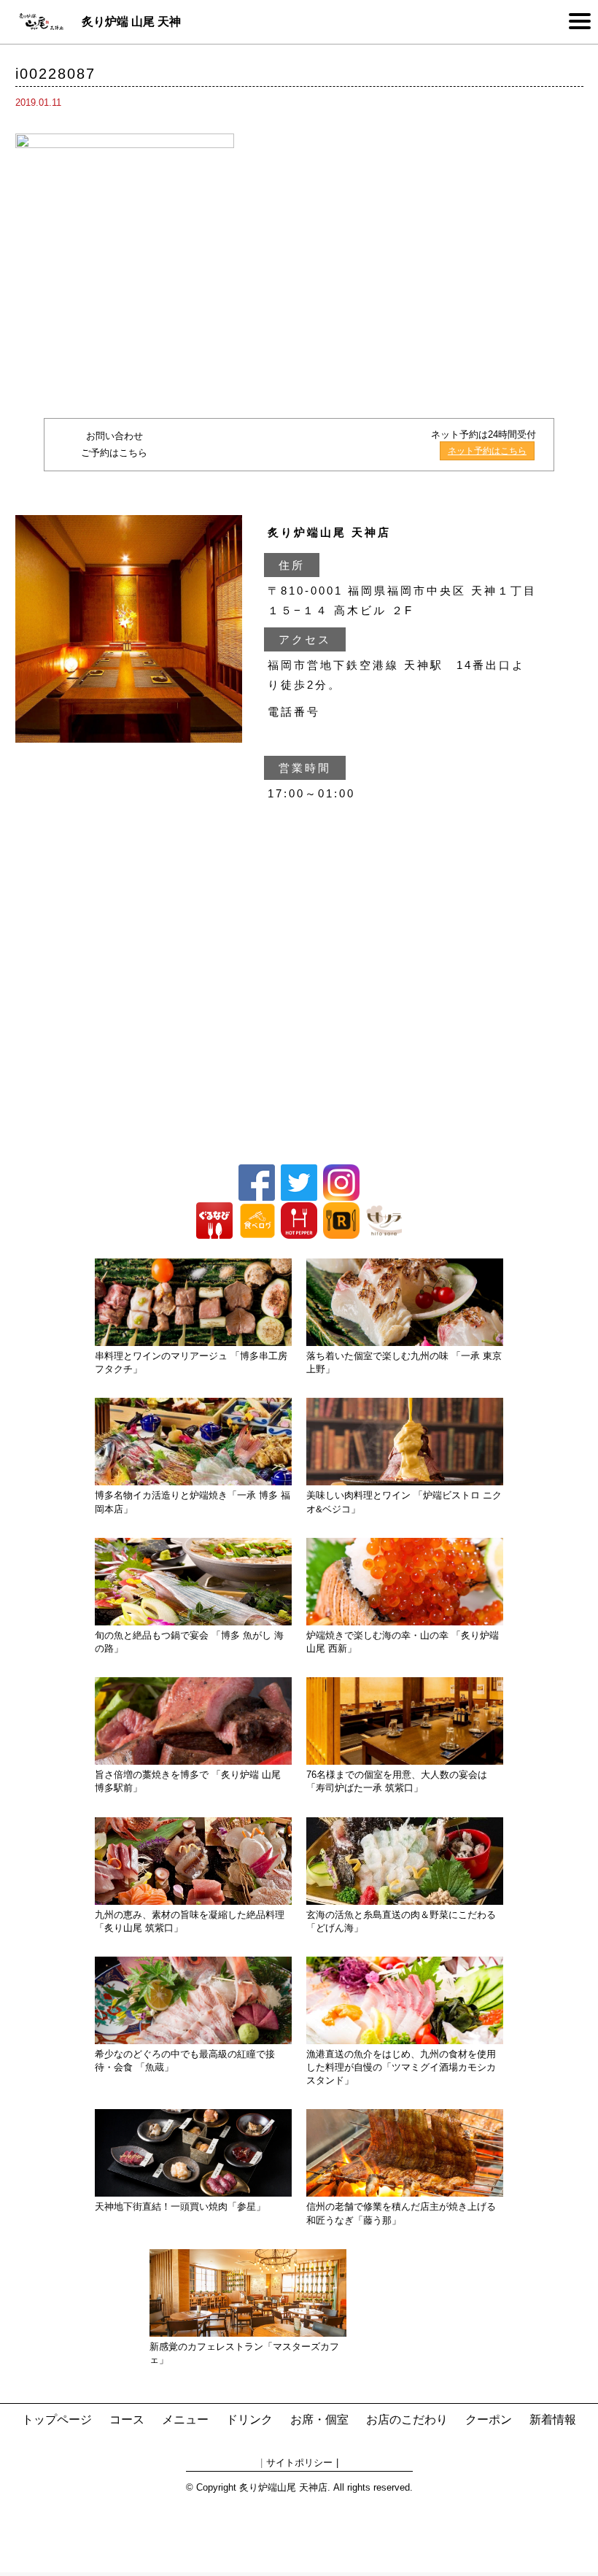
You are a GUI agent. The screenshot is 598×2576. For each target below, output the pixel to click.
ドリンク (249, 2420)
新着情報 (553, 2420)
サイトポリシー (299, 2463)
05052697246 (317, 445)
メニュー (185, 2420)
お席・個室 (319, 2420)
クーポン (489, 2420)
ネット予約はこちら (487, 451)
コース (127, 2420)
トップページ (57, 2420)
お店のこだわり (407, 2420)
